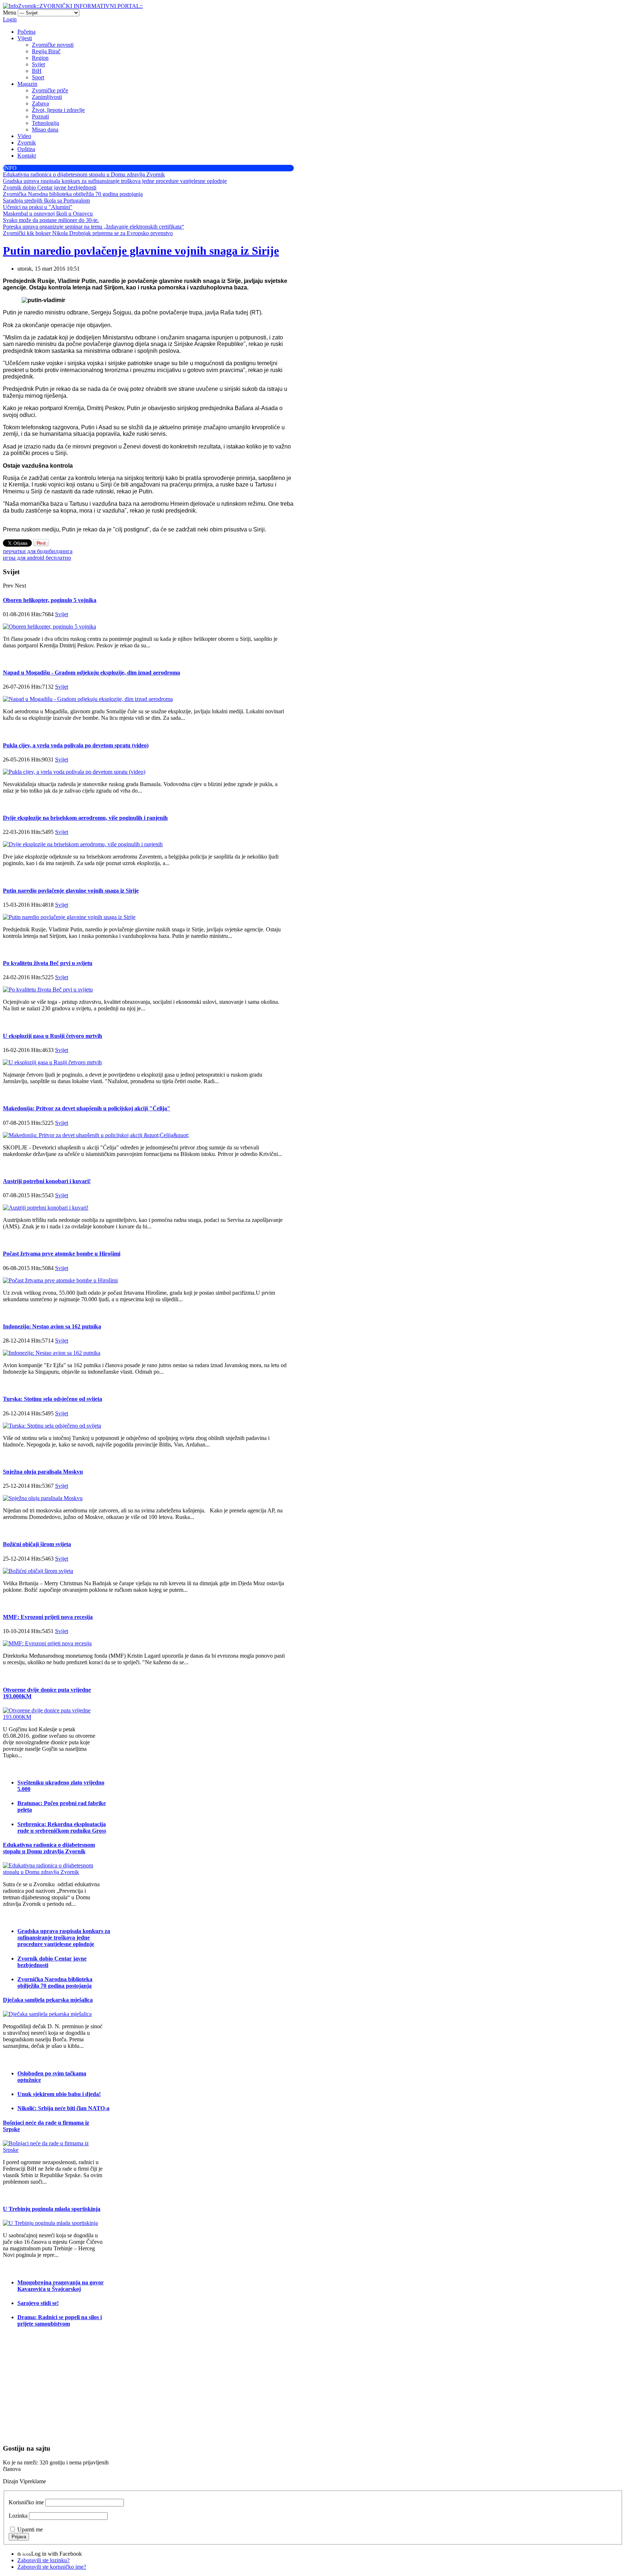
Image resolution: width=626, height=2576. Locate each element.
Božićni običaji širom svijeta (37, 1544)
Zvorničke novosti (53, 45)
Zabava (40, 103)
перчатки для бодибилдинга (38, 551)
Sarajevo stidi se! (38, 2303)
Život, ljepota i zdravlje (58, 110)
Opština (26, 149)
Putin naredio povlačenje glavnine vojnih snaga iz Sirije (141, 251)
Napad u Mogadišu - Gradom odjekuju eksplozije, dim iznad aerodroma (91, 673)
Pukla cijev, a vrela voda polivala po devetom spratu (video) (76, 745)
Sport (38, 77)
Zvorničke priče (50, 90)
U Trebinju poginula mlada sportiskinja (52, 2209)
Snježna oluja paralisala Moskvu (43, 1472)
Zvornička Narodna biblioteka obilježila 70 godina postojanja (55, 1982)
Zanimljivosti (47, 97)
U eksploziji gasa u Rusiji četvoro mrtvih (53, 1036)
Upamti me (30, 2529)
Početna (26, 32)
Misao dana (45, 130)
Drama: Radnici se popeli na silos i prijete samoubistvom (60, 2320)
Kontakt (27, 156)
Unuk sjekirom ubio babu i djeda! (59, 2094)
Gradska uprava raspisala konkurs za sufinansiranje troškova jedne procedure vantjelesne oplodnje (64, 1938)
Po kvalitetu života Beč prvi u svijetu (48, 963)
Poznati (40, 116)
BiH (37, 71)
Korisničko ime (26, 2502)
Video (24, 136)
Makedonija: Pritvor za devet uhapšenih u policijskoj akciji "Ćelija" (87, 1108)
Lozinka (18, 2516)
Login (10, 19)
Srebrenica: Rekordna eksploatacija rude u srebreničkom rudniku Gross (62, 1827)
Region (40, 58)
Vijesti (25, 38)
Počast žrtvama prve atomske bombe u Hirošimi (62, 1254)
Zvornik (27, 143)
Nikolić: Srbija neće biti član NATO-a (63, 2108)
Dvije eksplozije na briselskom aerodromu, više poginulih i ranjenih (85, 818)
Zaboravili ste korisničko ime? (52, 2567)
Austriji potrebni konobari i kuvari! (47, 1181)
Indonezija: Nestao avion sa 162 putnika (52, 1326)
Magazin (27, 84)
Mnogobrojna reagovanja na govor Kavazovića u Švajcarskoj (60, 2286)
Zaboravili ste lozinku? (43, 2560)
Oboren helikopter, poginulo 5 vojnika (50, 600)
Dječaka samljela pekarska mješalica (48, 2000)
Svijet (38, 64)
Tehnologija (45, 123)
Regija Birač (46, 51)
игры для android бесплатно (37, 558)
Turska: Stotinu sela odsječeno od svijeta (53, 1399)
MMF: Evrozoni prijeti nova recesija (48, 1617)
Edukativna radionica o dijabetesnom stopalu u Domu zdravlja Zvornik (49, 1848)
